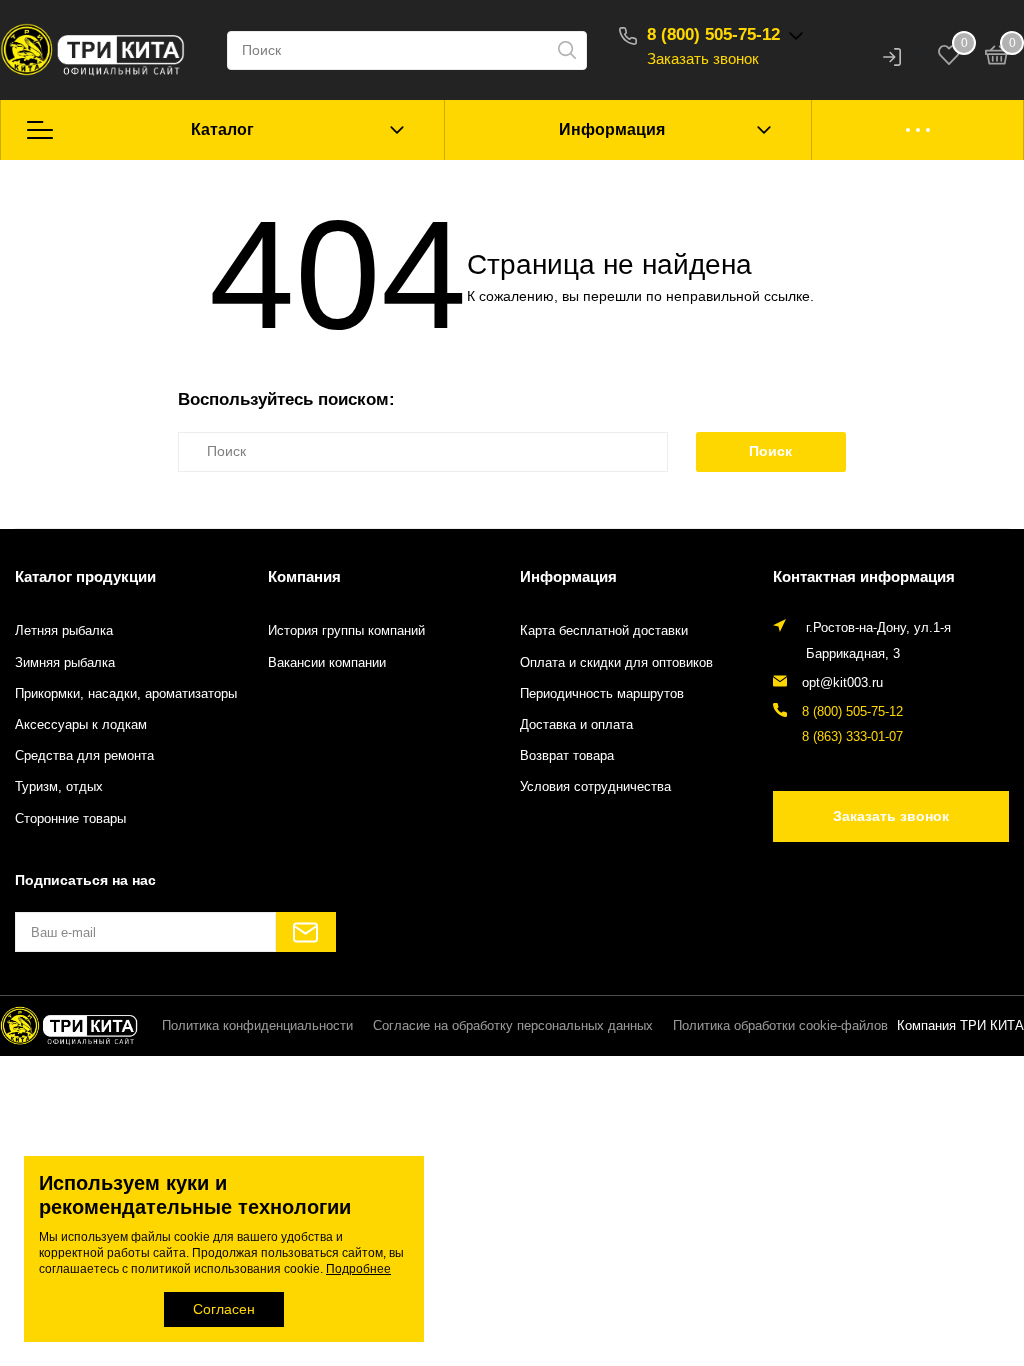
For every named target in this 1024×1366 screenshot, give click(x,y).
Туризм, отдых (59, 787)
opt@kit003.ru (842, 683)
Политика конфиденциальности (257, 1026)
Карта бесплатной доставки (604, 631)
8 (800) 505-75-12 (713, 34)
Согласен (224, 1309)
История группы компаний (346, 631)
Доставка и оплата (576, 725)
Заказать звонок (703, 58)
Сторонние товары (70, 819)
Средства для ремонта (84, 756)
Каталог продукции (85, 576)
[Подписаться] (306, 932)
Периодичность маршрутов (602, 694)
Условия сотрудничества (595, 787)
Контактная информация (864, 576)
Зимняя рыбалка (65, 663)
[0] (997, 58)
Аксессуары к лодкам (81, 725)
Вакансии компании (327, 663)
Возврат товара (567, 756)
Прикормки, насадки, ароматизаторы (126, 694)
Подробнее (358, 1269)
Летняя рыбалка (64, 631)
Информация (612, 129)
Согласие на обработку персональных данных (513, 1026)
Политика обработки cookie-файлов (780, 1026)
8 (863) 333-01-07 (852, 737)
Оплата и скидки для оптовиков (616, 663)
